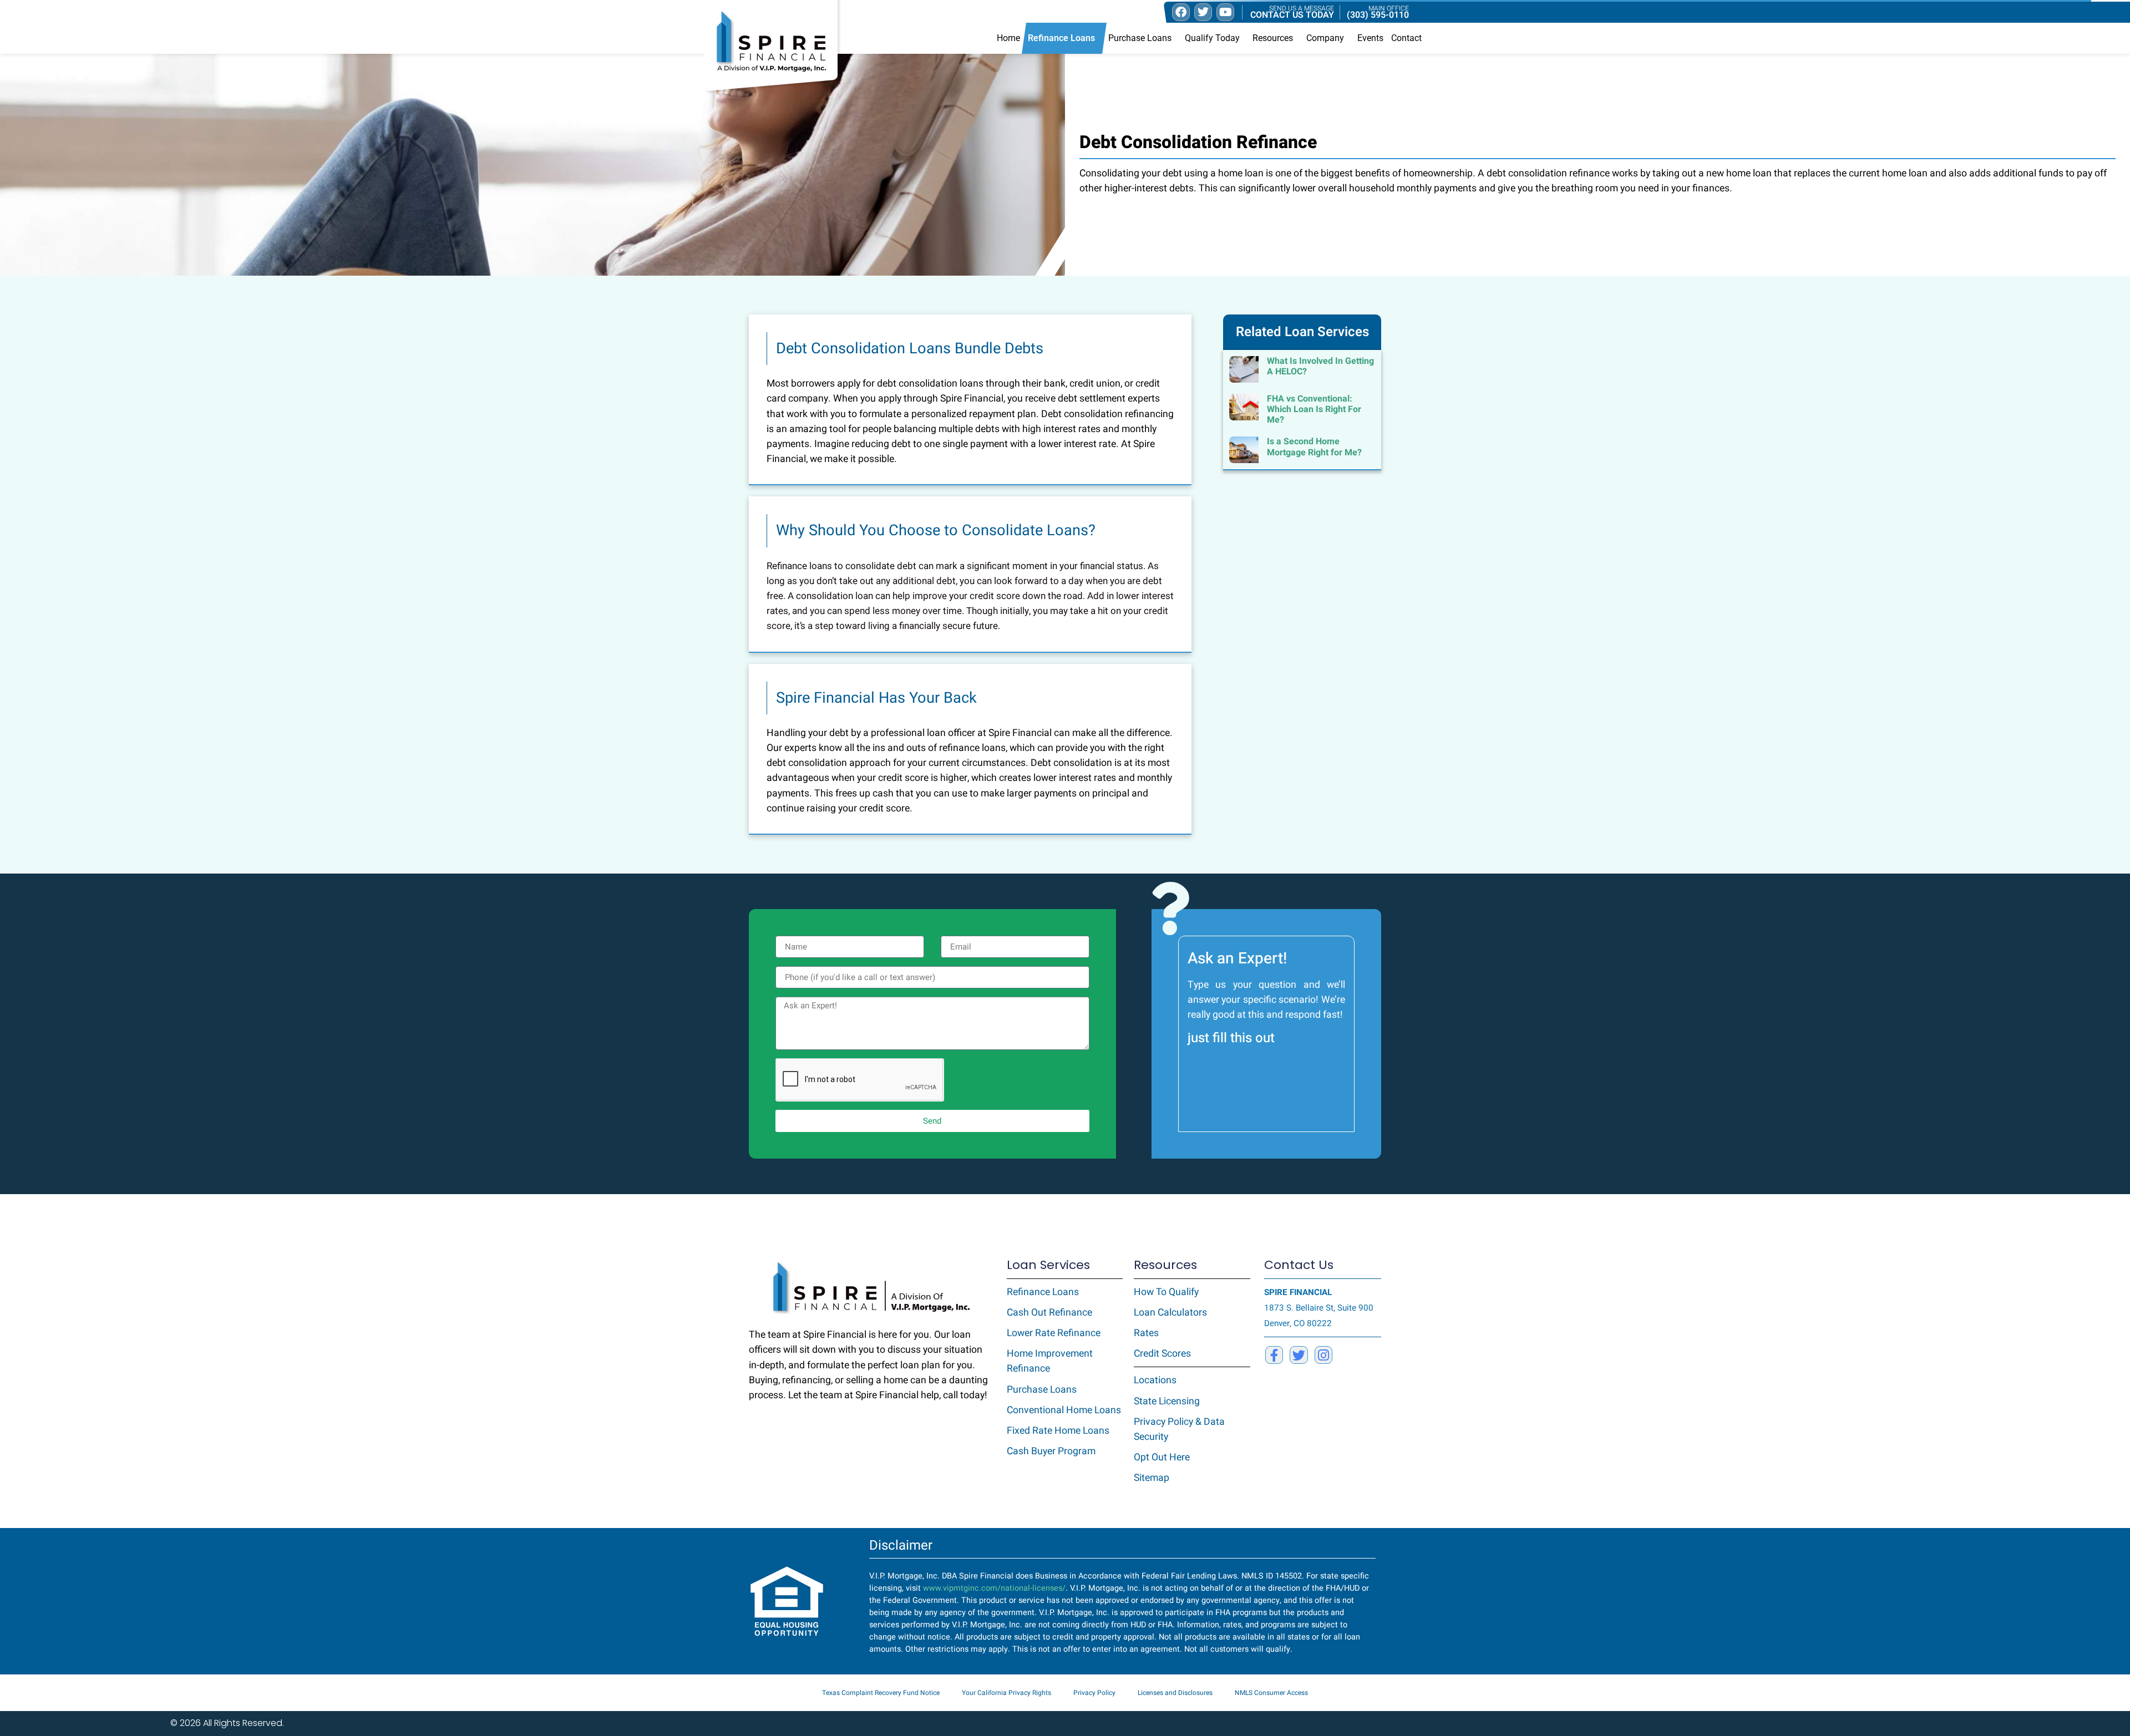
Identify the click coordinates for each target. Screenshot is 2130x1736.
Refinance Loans (1061, 38)
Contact (1406, 38)
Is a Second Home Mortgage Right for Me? (1314, 447)
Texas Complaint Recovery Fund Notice (881, 1693)
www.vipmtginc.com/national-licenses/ (994, 1588)
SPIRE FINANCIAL (1298, 1292)
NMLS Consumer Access (1271, 1693)
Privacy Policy (1094, 1693)
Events (1370, 38)
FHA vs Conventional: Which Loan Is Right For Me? (1314, 409)
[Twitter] (1299, 1355)
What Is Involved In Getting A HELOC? (1320, 366)
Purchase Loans (1140, 38)
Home (1008, 38)
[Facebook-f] (1274, 1355)
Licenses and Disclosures (1175, 1693)
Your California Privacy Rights (1006, 1693)
